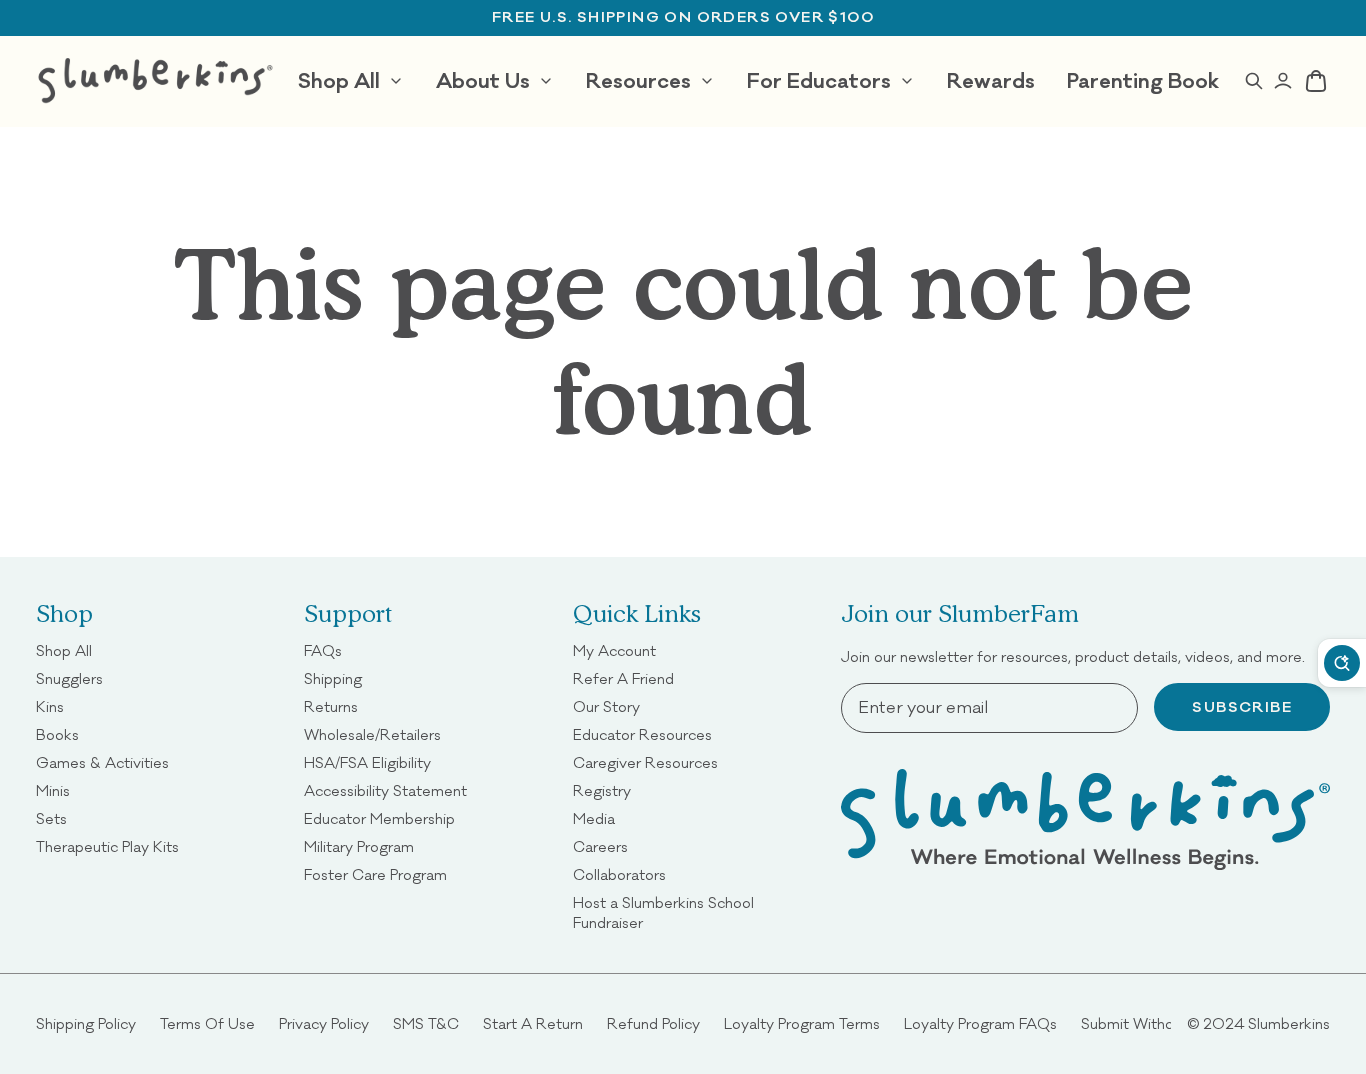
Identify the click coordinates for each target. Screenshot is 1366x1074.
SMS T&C (426, 1023)
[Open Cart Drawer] (1315, 81)
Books (57, 734)
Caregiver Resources (645, 762)
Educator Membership (379, 818)
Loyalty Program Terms (802, 1023)
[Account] (1282, 81)
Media (594, 818)
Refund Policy (653, 1023)
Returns (331, 706)
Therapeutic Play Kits (107, 846)
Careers (600, 846)
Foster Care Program (375, 874)
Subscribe (1242, 707)
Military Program (359, 846)
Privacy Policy (324, 1023)
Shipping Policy (86, 1023)
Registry (602, 790)
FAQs (323, 650)
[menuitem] (351, 81)
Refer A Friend (623, 678)
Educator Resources (642, 734)
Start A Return (533, 1023)
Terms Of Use (207, 1023)
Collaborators (619, 874)
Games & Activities (102, 762)
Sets (51, 818)
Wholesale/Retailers (372, 734)
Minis (53, 790)
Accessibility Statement (385, 790)
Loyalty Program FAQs (980, 1023)
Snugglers (69, 678)
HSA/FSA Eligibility (367, 762)
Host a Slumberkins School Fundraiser (695, 912)
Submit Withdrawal (1145, 1023)
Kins (50, 706)
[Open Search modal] (1253, 81)
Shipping (333, 678)
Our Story (606, 706)
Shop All (64, 650)
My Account (614, 650)
